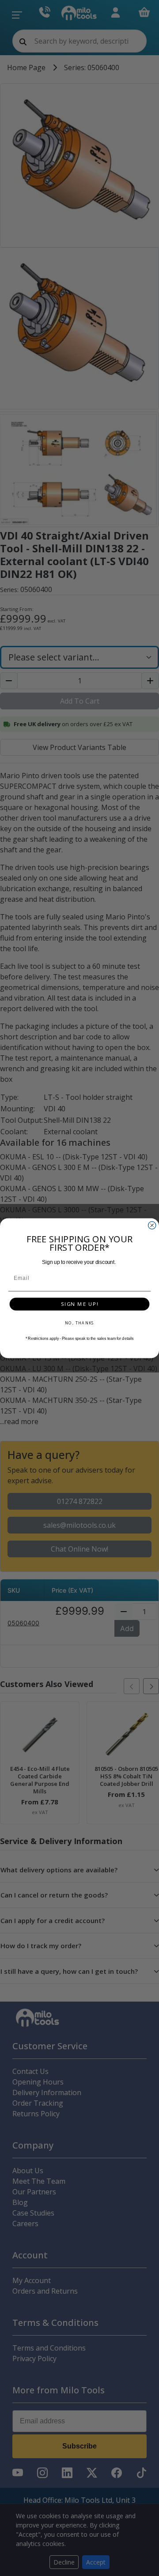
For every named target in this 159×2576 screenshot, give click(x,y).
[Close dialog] (152, 1225)
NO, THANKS (79, 1323)
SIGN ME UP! (79, 1304)
